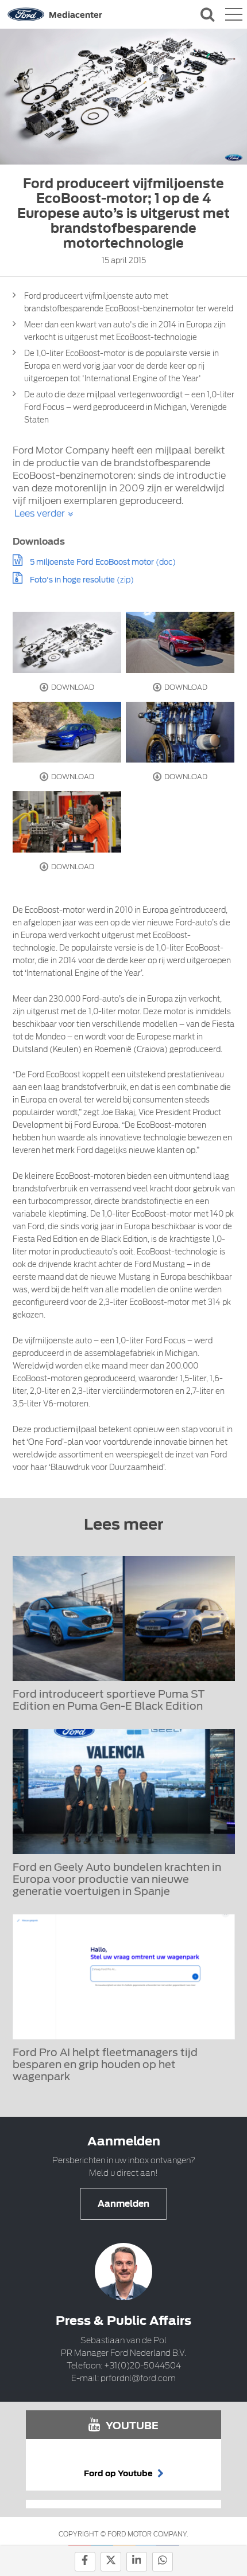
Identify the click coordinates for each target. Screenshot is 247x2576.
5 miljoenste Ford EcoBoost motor (92, 562)
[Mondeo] (67, 732)
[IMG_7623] (180, 642)
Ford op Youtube (119, 2473)
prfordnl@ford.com (138, 2378)
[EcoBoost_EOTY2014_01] (67, 642)
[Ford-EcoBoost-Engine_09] (180, 732)
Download (72, 687)
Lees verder (40, 513)
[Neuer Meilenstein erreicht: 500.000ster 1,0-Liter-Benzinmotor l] (67, 822)
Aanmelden (123, 2204)
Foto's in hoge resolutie (72, 580)
